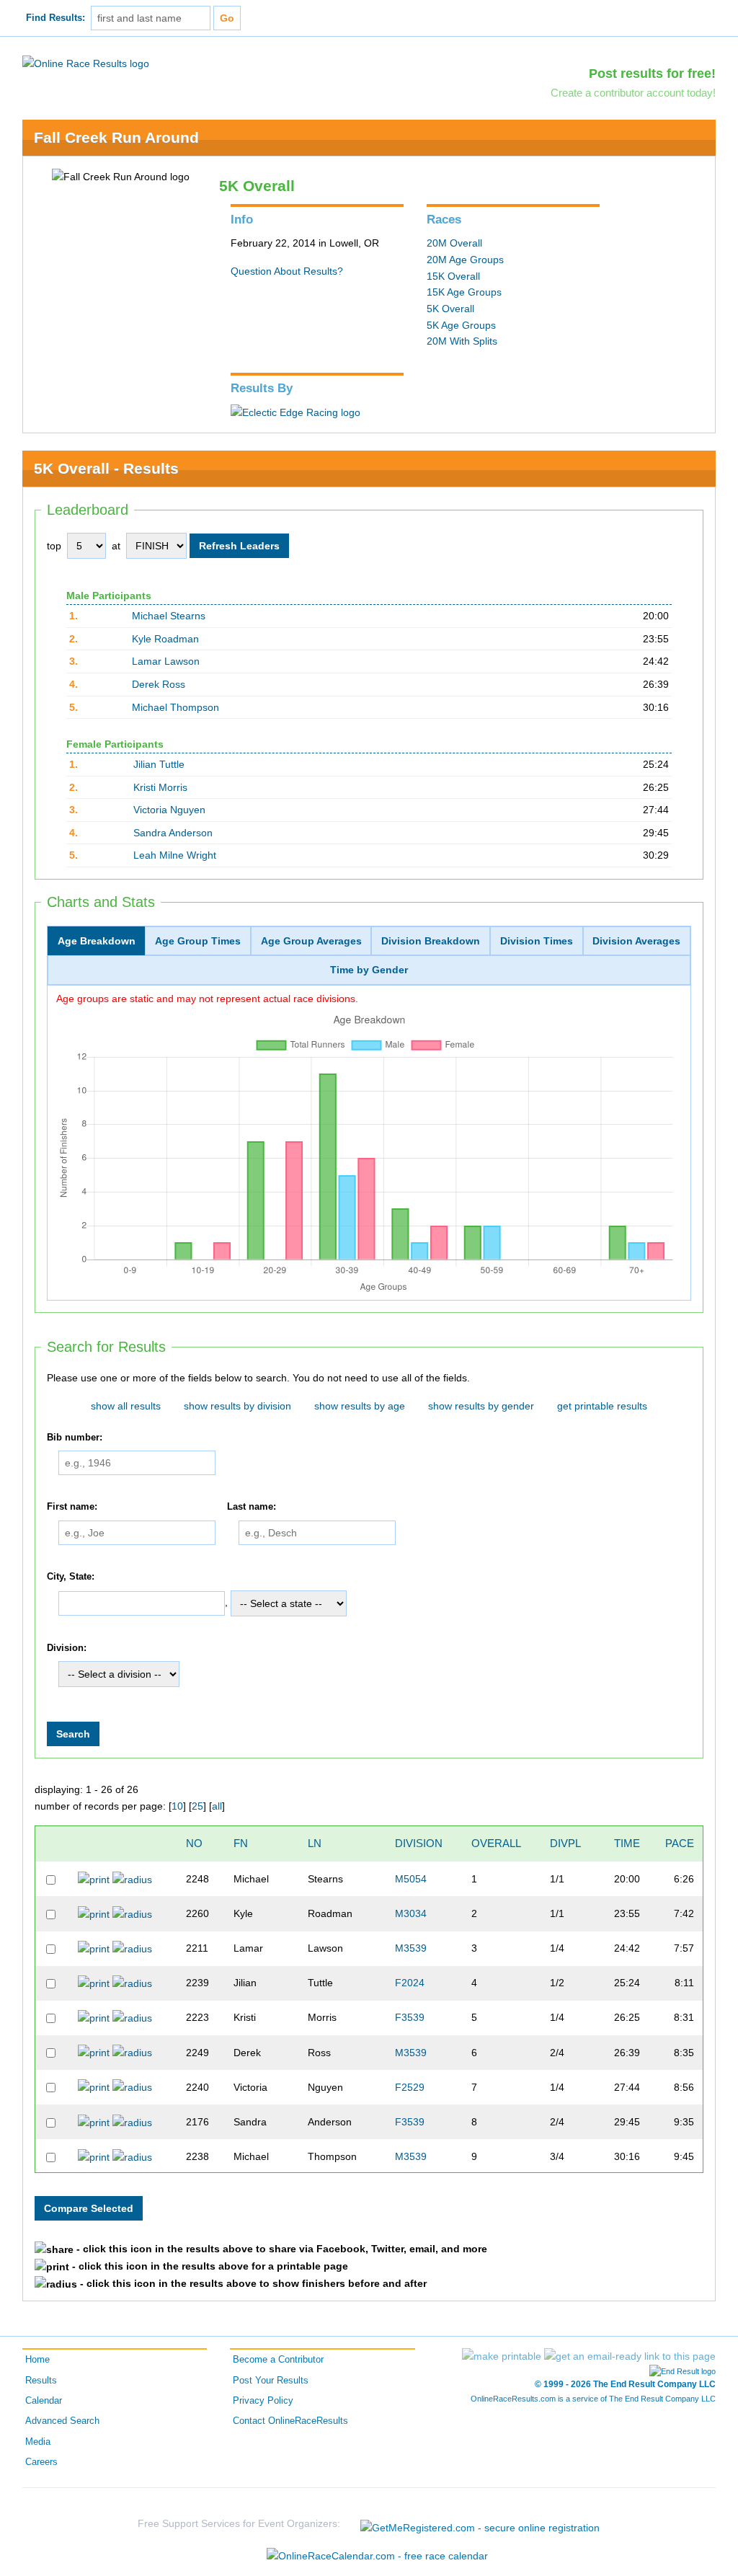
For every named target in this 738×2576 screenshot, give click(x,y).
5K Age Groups (461, 325)
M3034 (411, 1913)
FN (241, 1843)
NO (194, 1843)
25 (197, 1806)
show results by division (237, 1406)
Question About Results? (287, 271)
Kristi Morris (160, 787)
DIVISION (419, 1843)
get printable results (602, 1406)
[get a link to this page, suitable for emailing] (630, 2356)
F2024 (410, 1983)
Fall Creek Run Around (116, 137)
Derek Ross (159, 684)
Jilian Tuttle (159, 764)
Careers (41, 2462)
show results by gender (481, 1406)
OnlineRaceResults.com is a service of (593, 2399)
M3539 (411, 1948)
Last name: (252, 1507)
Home (37, 2360)
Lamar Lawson (166, 661)
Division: (67, 1648)
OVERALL (496, 1843)
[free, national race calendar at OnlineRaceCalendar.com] (377, 2556)
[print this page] (502, 2356)
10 (177, 1806)
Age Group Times (198, 941)
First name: (72, 1507)
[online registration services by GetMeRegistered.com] (480, 2524)
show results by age (360, 1406)
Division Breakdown (431, 941)
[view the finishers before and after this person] (132, 1879)
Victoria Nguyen (169, 810)
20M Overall (454, 243)
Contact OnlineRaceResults (290, 2421)
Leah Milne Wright (175, 855)
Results (41, 2381)
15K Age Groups (464, 292)
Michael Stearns (169, 616)
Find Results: (55, 18)
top (54, 546)
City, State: (71, 1577)
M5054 (411, 1879)
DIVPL (565, 1843)
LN (315, 1843)
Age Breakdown (97, 941)
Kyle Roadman (165, 639)
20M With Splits (462, 341)
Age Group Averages (311, 941)
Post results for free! (652, 74)
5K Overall (450, 309)
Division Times (537, 941)
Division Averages (636, 941)
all (217, 1806)
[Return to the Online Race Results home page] (86, 63)
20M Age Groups (465, 260)
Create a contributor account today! (633, 93)
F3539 (410, 2017)
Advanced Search (62, 2421)
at (116, 546)
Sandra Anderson (173, 833)
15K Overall (453, 276)
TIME (627, 1843)
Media (38, 2442)
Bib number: (75, 1438)
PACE (680, 1843)
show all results (126, 1406)
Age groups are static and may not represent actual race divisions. (207, 999)
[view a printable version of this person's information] (94, 1879)
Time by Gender (369, 970)
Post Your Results (271, 2381)
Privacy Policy (263, 2401)
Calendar (44, 2401)
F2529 (410, 2087)
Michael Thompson (175, 707)
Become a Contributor (278, 2360)
